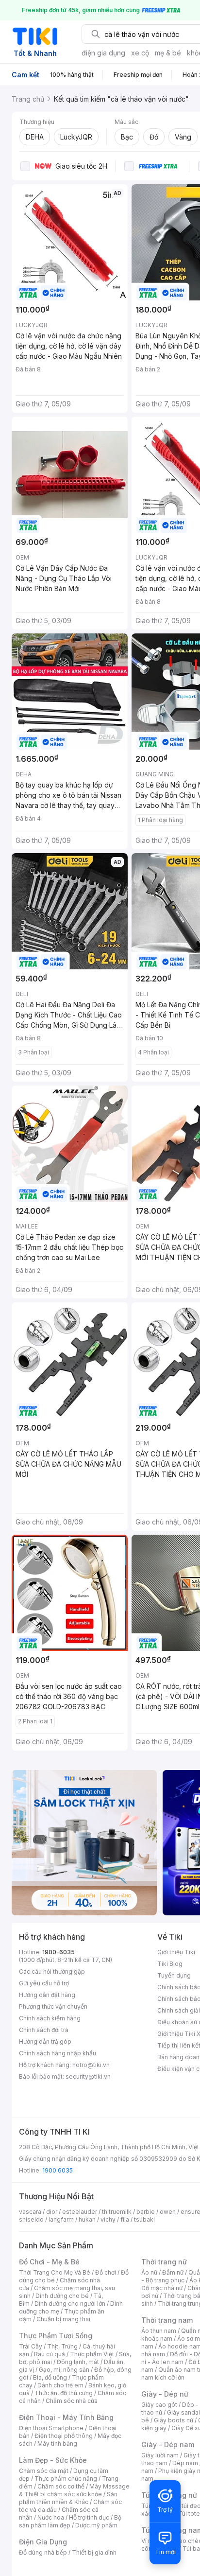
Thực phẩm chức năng (66, 2479)
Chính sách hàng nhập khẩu (58, 2053)
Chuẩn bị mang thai (63, 2319)
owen (168, 2212)
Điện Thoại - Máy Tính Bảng (66, 2417)
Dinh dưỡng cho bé (62, 2296)
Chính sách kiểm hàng (50, 2018)
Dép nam (185, 2463)
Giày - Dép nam (168, 2445)
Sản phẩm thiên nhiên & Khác (68, 2498)
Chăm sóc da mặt (44, 2471)
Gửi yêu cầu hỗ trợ (44, 1983)
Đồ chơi (106, 2272)
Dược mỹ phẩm (96, 2525)
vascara (30, 2212)
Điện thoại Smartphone (51, 2428)
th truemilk (117, 2212)
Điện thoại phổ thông (64, 2436)
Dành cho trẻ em (60, 2385)
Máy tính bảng (57, 2444)
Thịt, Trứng (62, 2346)
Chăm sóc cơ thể (61, 2486)
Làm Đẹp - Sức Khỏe (53, 2460)
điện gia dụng (103, 53)
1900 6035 (58, 2170)
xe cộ (140, 53)
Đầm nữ (173, 2272)
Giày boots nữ (174, 2420)
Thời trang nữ (164, 2262)
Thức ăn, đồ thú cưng (64, 2393)
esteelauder (80, 2212)
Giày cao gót (159, 2405)
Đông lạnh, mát (78, 2362)
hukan (87, 2219)
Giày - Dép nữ (165, 2394)
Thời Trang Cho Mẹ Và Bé (55, 2272)
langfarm (61, 2219)
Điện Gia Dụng (43, 2542)
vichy (108, 2219)
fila (125, 2219)
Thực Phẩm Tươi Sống (56, 2336)
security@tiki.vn (88, 2077)
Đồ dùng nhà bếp (43, 2552)
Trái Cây (31, 2346)
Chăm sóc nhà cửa (72, 2401)
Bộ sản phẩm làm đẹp (70, 2521)
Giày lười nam (160, 2455)
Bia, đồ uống (50, 2377)
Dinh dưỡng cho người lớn (70, 2304)
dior (52, 2212)
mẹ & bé (168, 53)
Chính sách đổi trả (44, 2030)
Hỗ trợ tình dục (89, 2517)
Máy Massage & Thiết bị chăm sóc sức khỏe (74, 2490)
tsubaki (144, 2219)
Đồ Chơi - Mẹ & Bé (49, 2262)
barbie (146, 2212)
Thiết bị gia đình (94, 2552)
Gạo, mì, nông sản (64, 2370)
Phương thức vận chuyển (53, 2006)
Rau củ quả (50, 2354)
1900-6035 (58, 1952)
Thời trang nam (167, 2320)
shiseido (31, 2219)
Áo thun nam (159, 2331)
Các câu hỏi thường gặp (52, 1971)
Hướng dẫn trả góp (45, 2042)
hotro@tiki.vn (91, 2065)
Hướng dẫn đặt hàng (47, 1995)
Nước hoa (51, 2517)
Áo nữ (149, 2272)
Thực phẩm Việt (92, 2354)
